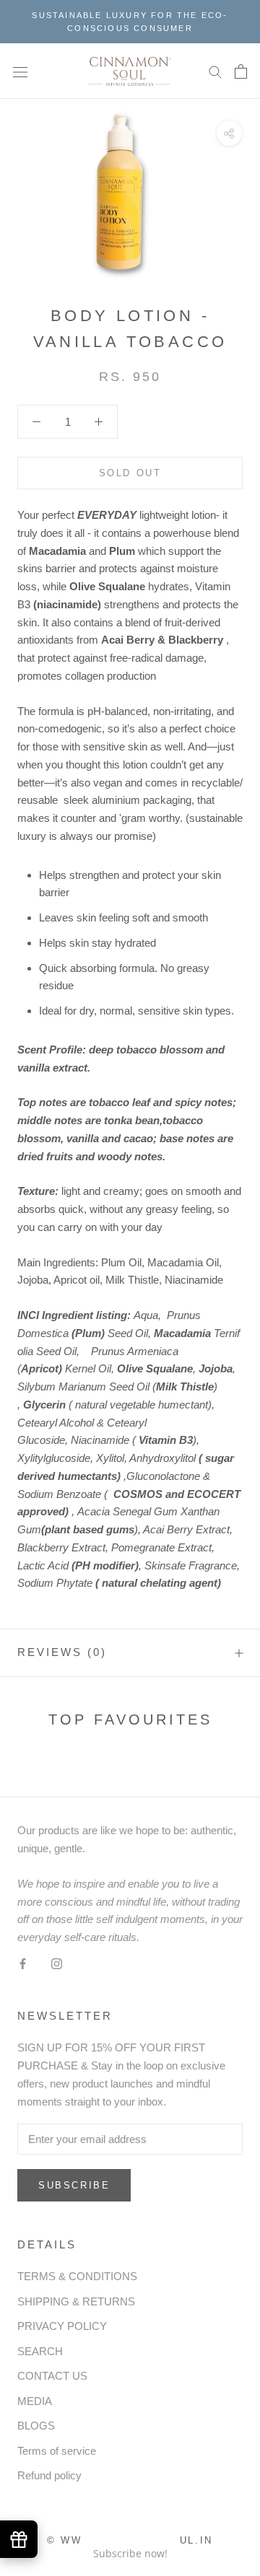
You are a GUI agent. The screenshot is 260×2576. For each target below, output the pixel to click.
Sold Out (130, 473)
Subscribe (74, 2185)
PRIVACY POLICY (62, 2326)
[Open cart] (241, 71)
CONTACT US (52, 2376)
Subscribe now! (130, 2553)
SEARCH (40, 2351)
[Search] (215, 71)
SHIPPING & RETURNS (76, 2301)
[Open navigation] (20, 71)
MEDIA (35, 2401)
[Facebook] (23, 1964)
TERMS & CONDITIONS (77, 2276)
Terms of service (57, 2451)
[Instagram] (57, 1964)
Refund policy (49, 2475)
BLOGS (36, 2426)
